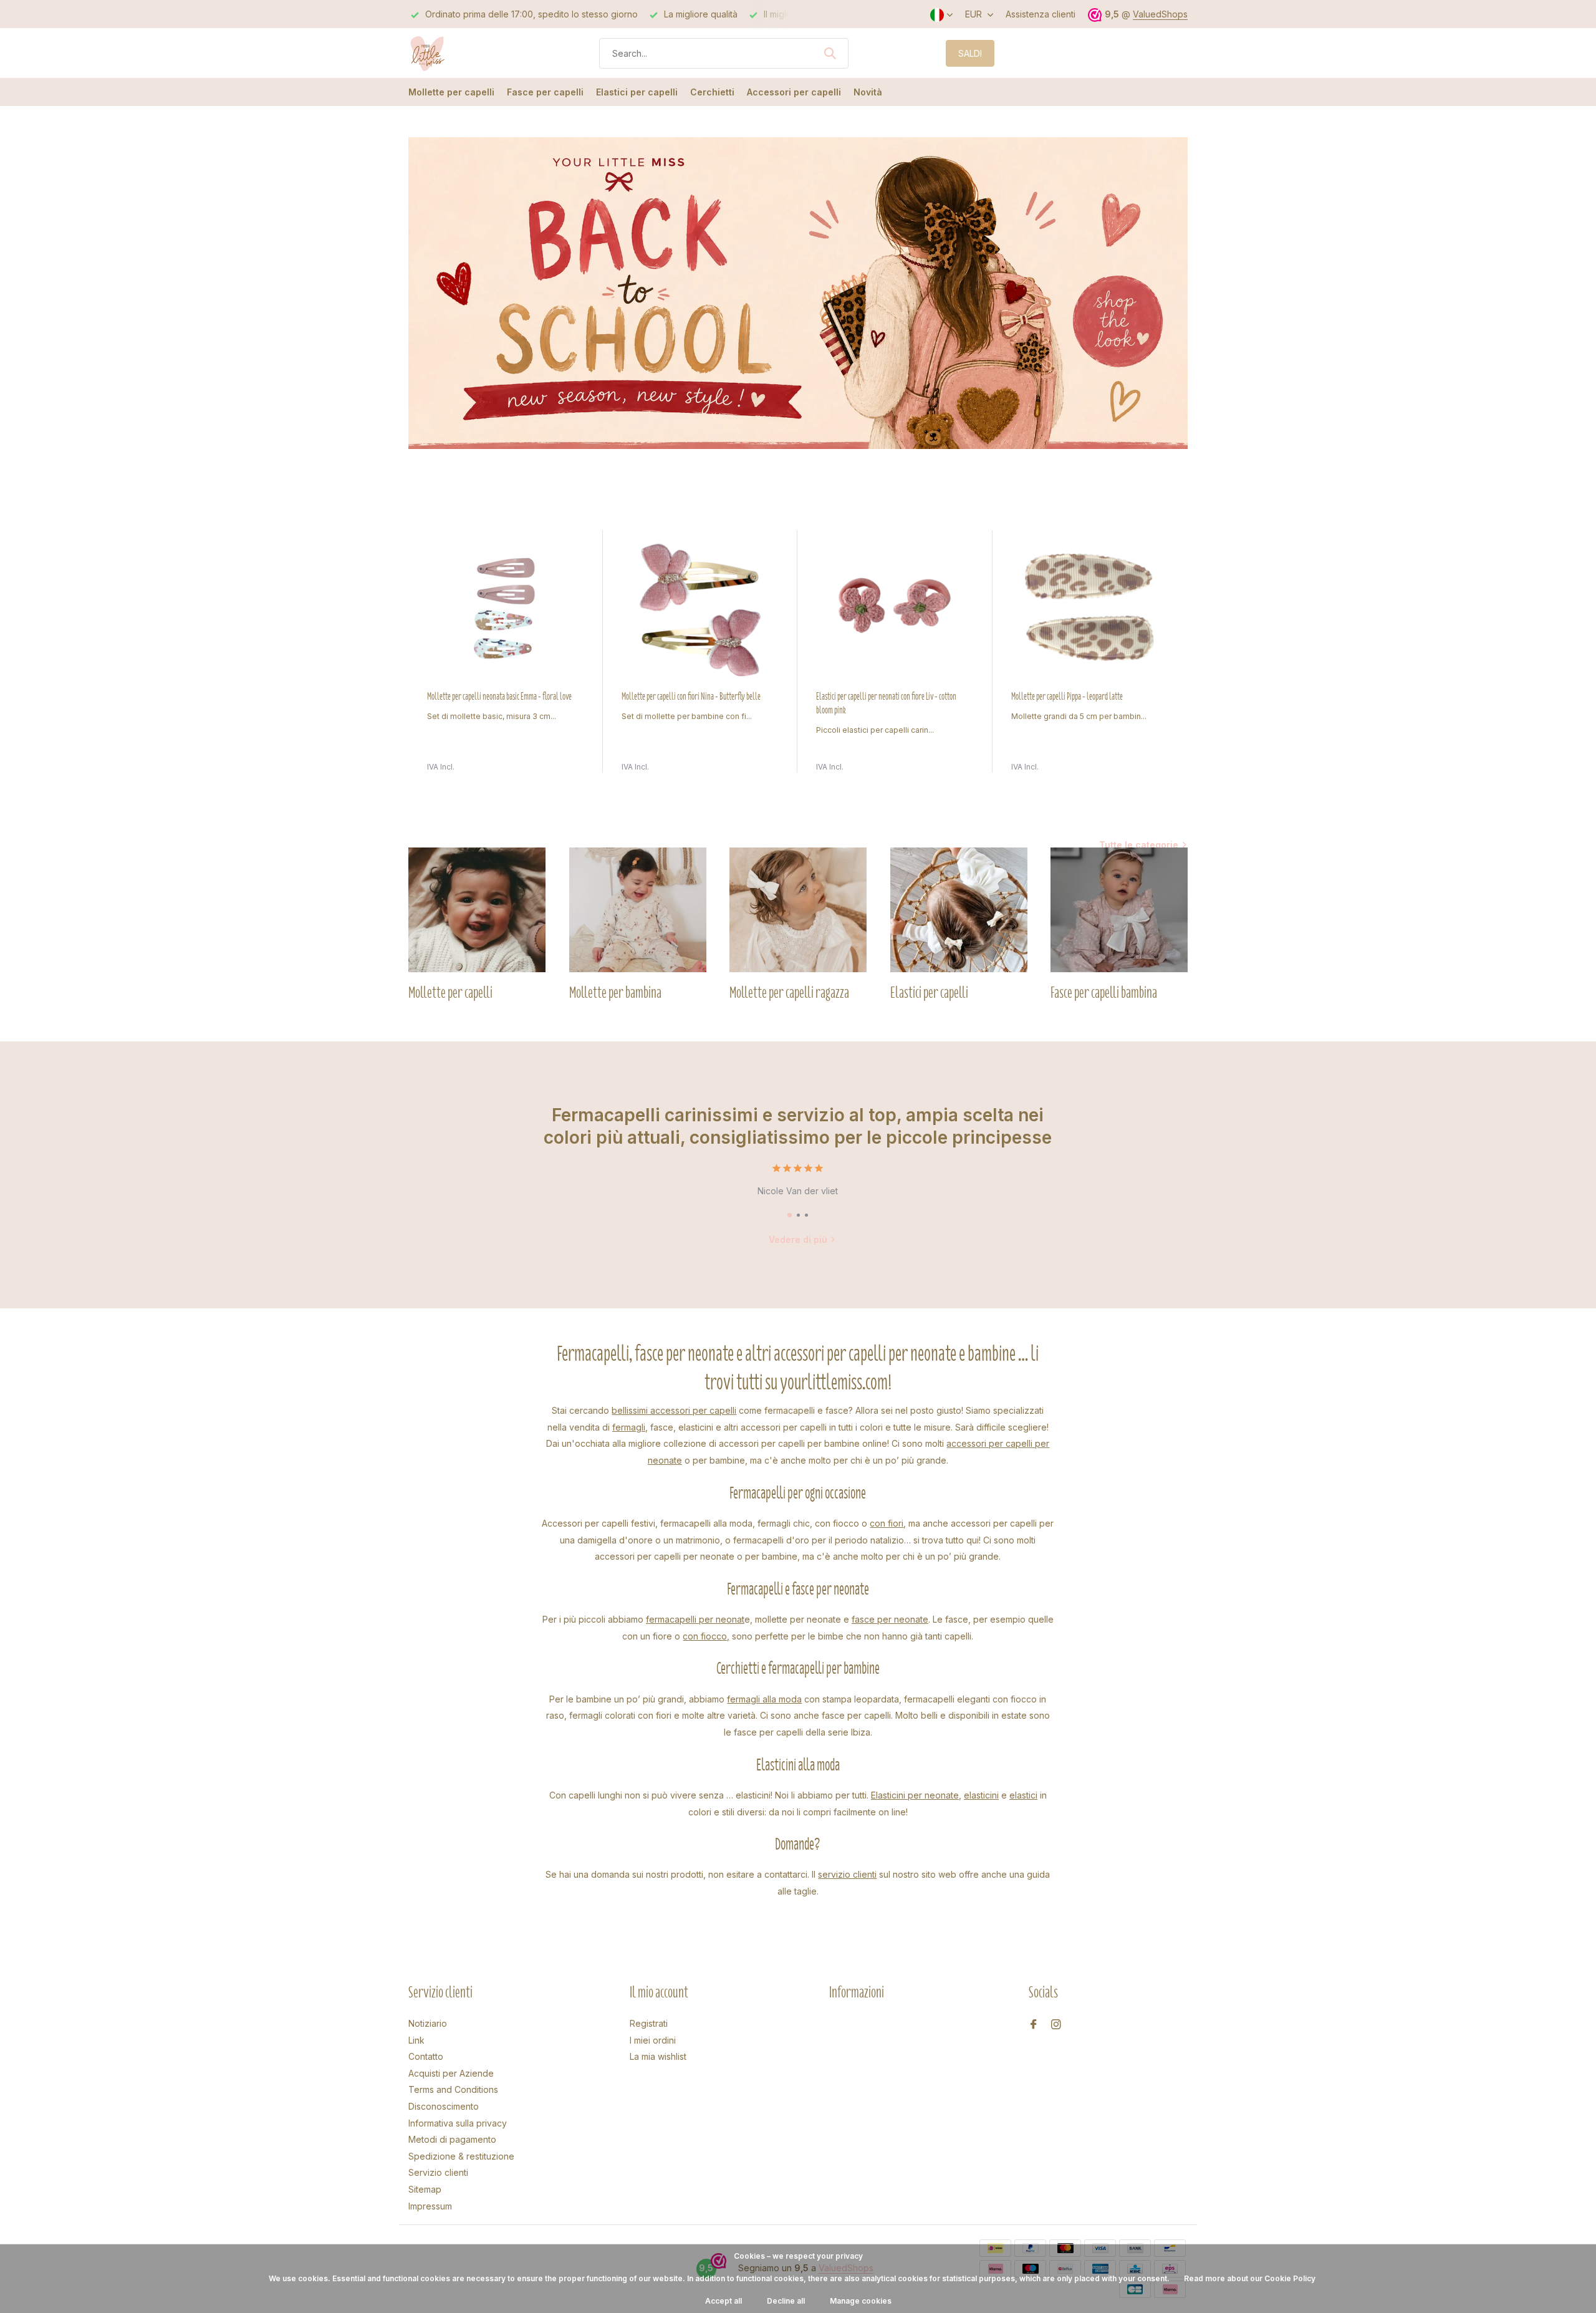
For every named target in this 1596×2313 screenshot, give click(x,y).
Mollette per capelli (451, 92)
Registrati (649, 2023)
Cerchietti (712, 92)
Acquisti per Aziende (451, 2073)
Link (416, 2040)
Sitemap (425, 2189)
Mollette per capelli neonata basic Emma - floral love (499, 697)
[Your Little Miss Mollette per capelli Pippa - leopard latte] (1090, 610)
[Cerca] (830, 53)
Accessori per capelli (794, 92)
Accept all (723, 2301)
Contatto (426, 2056)
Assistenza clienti (1041, 14)
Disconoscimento (444, 2106)
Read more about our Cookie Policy (1250, 2278)
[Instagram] (1056, 2025)
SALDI (970, 53)
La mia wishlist (658, 2056)
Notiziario (428, 2023)
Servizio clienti (438, 2172)
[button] (790, 1215)
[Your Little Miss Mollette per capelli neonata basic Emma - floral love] (506, 610)
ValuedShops (1160, 14)
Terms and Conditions (453, 2089)
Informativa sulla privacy (458, 2123)
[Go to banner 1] (798, 293)
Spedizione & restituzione (461, 2156)
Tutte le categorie (1139, 845)
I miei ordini (653, 2040)
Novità (868, 92)
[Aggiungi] (572, 759)
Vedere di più (798, 1239)
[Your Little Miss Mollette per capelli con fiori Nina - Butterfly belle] (700, 610)
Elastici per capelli (637, 92)
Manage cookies (861, 2301)
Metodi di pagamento (452, 2139)
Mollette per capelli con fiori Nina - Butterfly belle (691, 697)
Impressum (430, 2206)
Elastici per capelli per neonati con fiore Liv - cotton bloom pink (886, 703)
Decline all (786, 2301)
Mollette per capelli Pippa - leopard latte (1067, 697)
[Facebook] (1034, 2025)
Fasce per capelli (545, 92)
